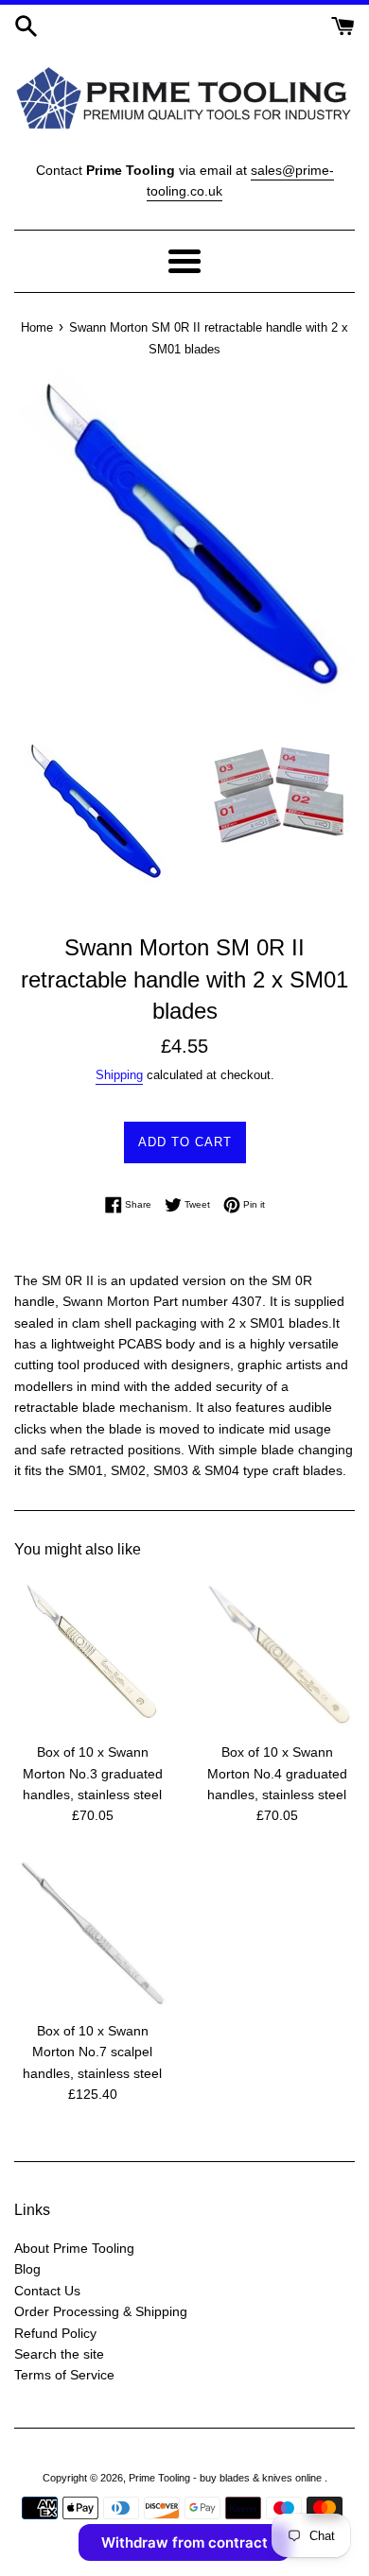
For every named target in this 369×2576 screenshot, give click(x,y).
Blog (27, 2269)
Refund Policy (55, 2333)
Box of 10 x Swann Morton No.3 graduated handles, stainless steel (93, 1773)
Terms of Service (64, 2375)
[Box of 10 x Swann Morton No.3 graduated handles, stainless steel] (92, 1654)
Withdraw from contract (184, 2542)
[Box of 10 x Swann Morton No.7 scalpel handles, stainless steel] (92, 1933)
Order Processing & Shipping (101, 2311)
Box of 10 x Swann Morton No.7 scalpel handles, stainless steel (92, 2052)
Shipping (119, 1075)
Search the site (59, 2354)
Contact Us (47, 2291)
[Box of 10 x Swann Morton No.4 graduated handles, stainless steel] (277, 1654)
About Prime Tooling (74, 2248)
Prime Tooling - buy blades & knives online (227, 2478)
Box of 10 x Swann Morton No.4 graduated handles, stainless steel (277, 1773)
